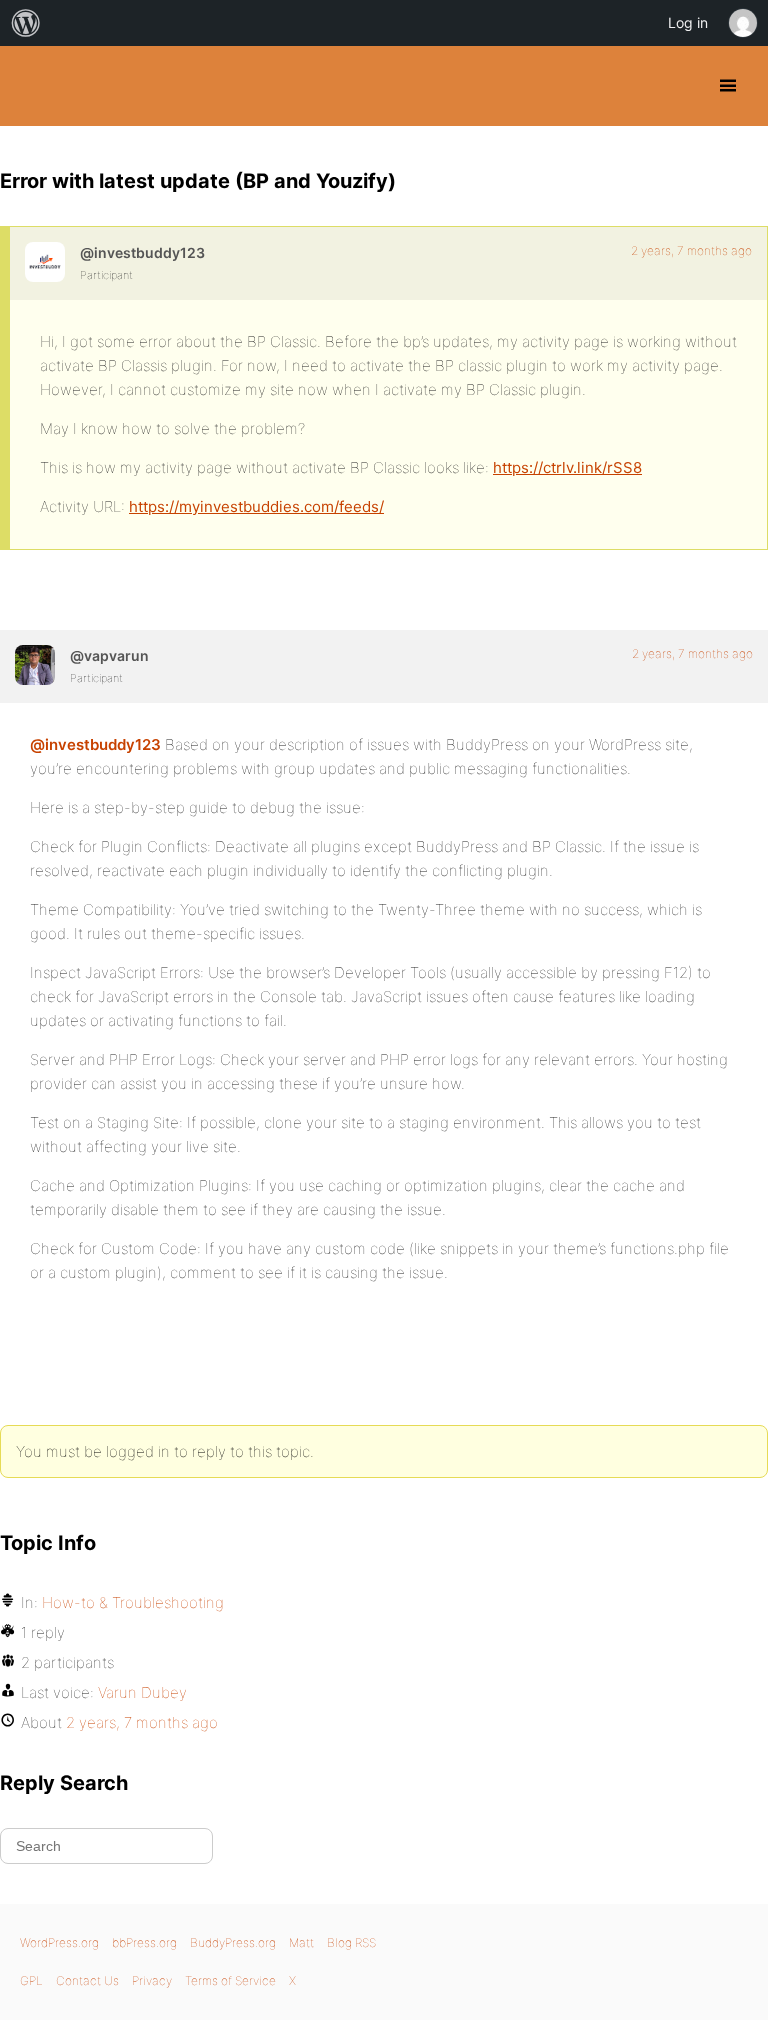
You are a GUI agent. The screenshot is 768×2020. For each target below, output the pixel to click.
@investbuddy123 (95, 744)
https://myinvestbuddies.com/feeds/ (256, 506)
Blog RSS (351, 1942)
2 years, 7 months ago (691, 250)
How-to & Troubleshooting (133, 1602)
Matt (301, 1942)
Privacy (152, 1980)
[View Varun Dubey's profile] (35, 665)
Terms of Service (230, 1980)
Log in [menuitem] (688, 22)
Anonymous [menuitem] (742, 23)
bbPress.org (144, 1942)
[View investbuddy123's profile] (45, 262)
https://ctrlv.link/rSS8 (567, 467)
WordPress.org (59, 1942)
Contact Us (87, 1980)
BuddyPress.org (32, 86)
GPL (31, 1980)
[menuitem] (26, 23)
